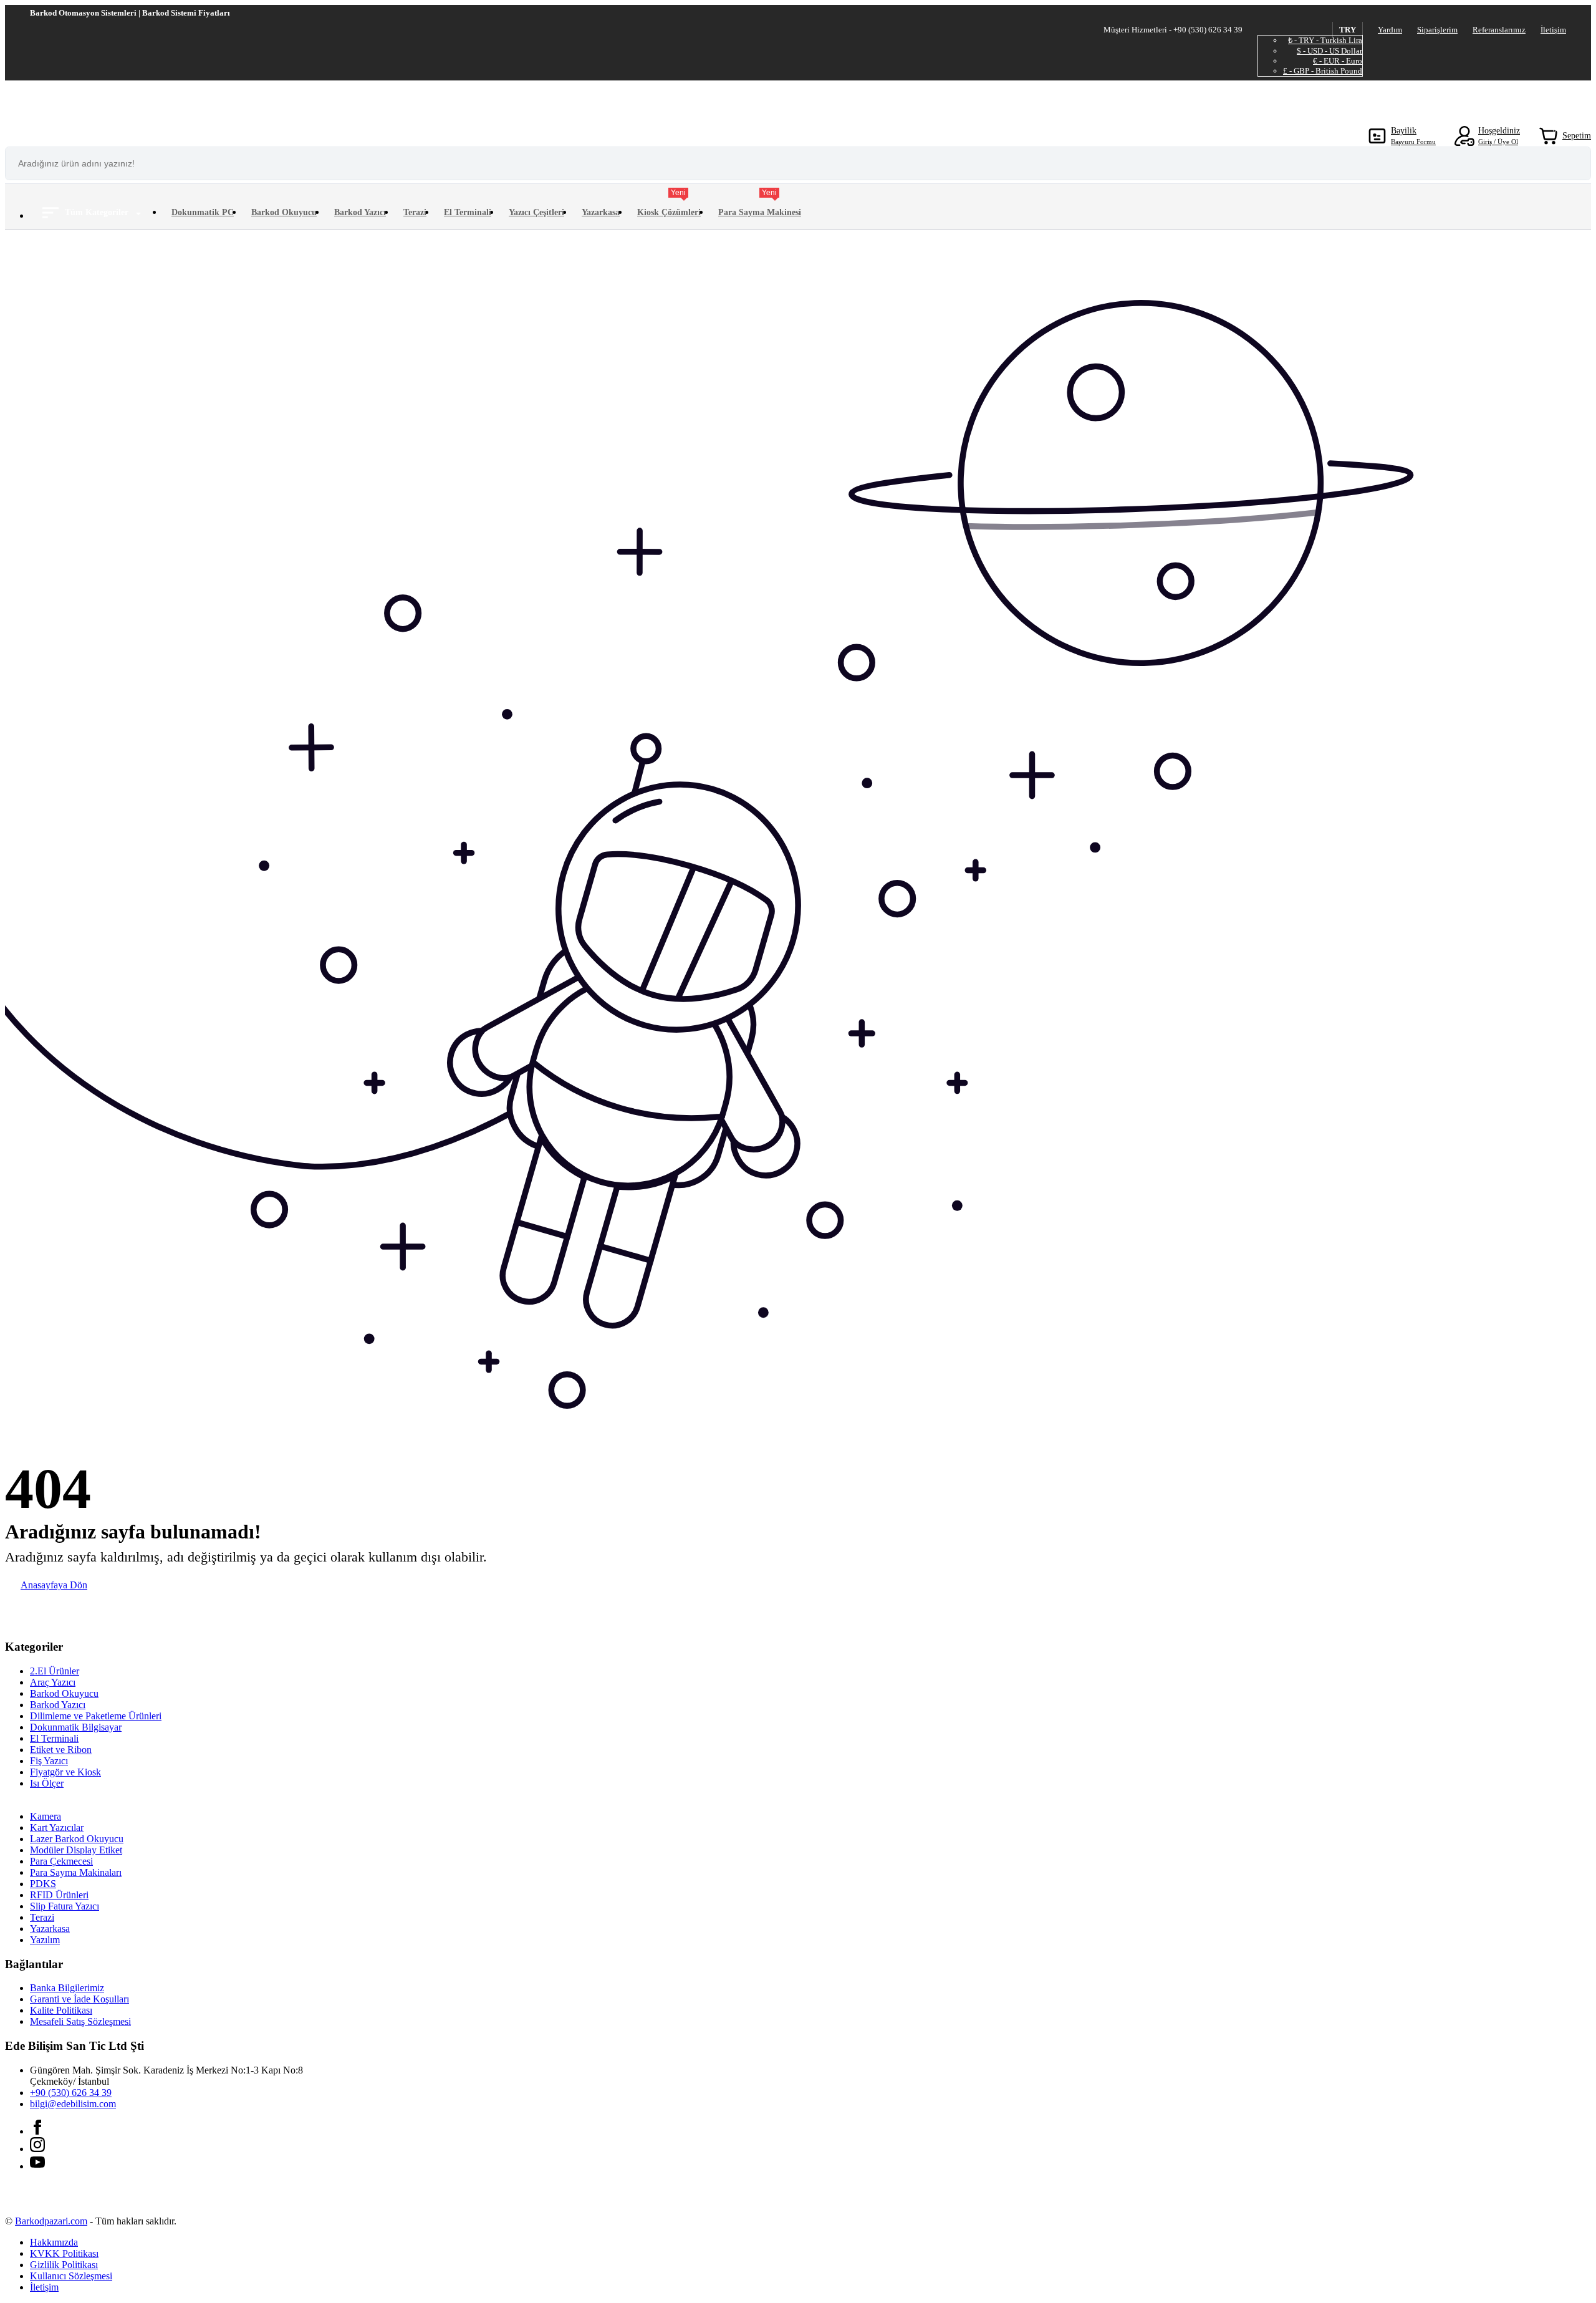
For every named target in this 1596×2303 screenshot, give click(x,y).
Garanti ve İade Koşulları (79, 1999)
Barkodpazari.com (51, 2221)
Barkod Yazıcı (360, 212)
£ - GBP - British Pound (1323, 71)
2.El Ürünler (55, 1671)
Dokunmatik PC (203, 212)
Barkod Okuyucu (284, 212)
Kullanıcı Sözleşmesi (71, 2276)
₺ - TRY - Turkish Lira (1325, 40)
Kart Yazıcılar (57, 1827)
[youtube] (37, 2166)
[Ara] (1575, 163)
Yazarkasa (601, 212)
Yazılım (45, 1940)
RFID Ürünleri (59, 1895)
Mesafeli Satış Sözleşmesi (80, 2021)
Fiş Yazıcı (49, 1761)
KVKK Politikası (64, 2253)
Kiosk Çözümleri (669, 205)
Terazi (415, 212)
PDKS (43, 1884)
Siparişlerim (1437, 30)
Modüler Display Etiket (76, 1850)
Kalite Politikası (61, 2010)
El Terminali (468, 212)
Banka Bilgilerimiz (67, 1988)
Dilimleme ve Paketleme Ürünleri (96, 1716)
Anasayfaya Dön (54, 1585)
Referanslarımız (1499, 30)
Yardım (1390, 30)
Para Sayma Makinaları (76, 1872)
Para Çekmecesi (61, 1861)
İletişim (1553, 30)
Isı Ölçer (47, 1783)
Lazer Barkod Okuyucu (77, 1839)
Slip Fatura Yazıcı (65, 1906)
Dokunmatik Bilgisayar (76, 1727)
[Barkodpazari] (99, 104)
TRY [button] (1348, 30)
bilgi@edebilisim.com (73, 2104)
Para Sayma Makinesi (760, 205)
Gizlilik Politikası (64, 2265)
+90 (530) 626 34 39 (71, 2093)
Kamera (46, 1816)
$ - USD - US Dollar (1329, 51)
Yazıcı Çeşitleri (536, 212)
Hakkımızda (54, 2242)
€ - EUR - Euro (1338, 61)
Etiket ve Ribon (61, 1750)
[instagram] (37, 2149)
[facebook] (37, 2131)
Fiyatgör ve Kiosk (65, 1772)
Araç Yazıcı (53, 1682)
